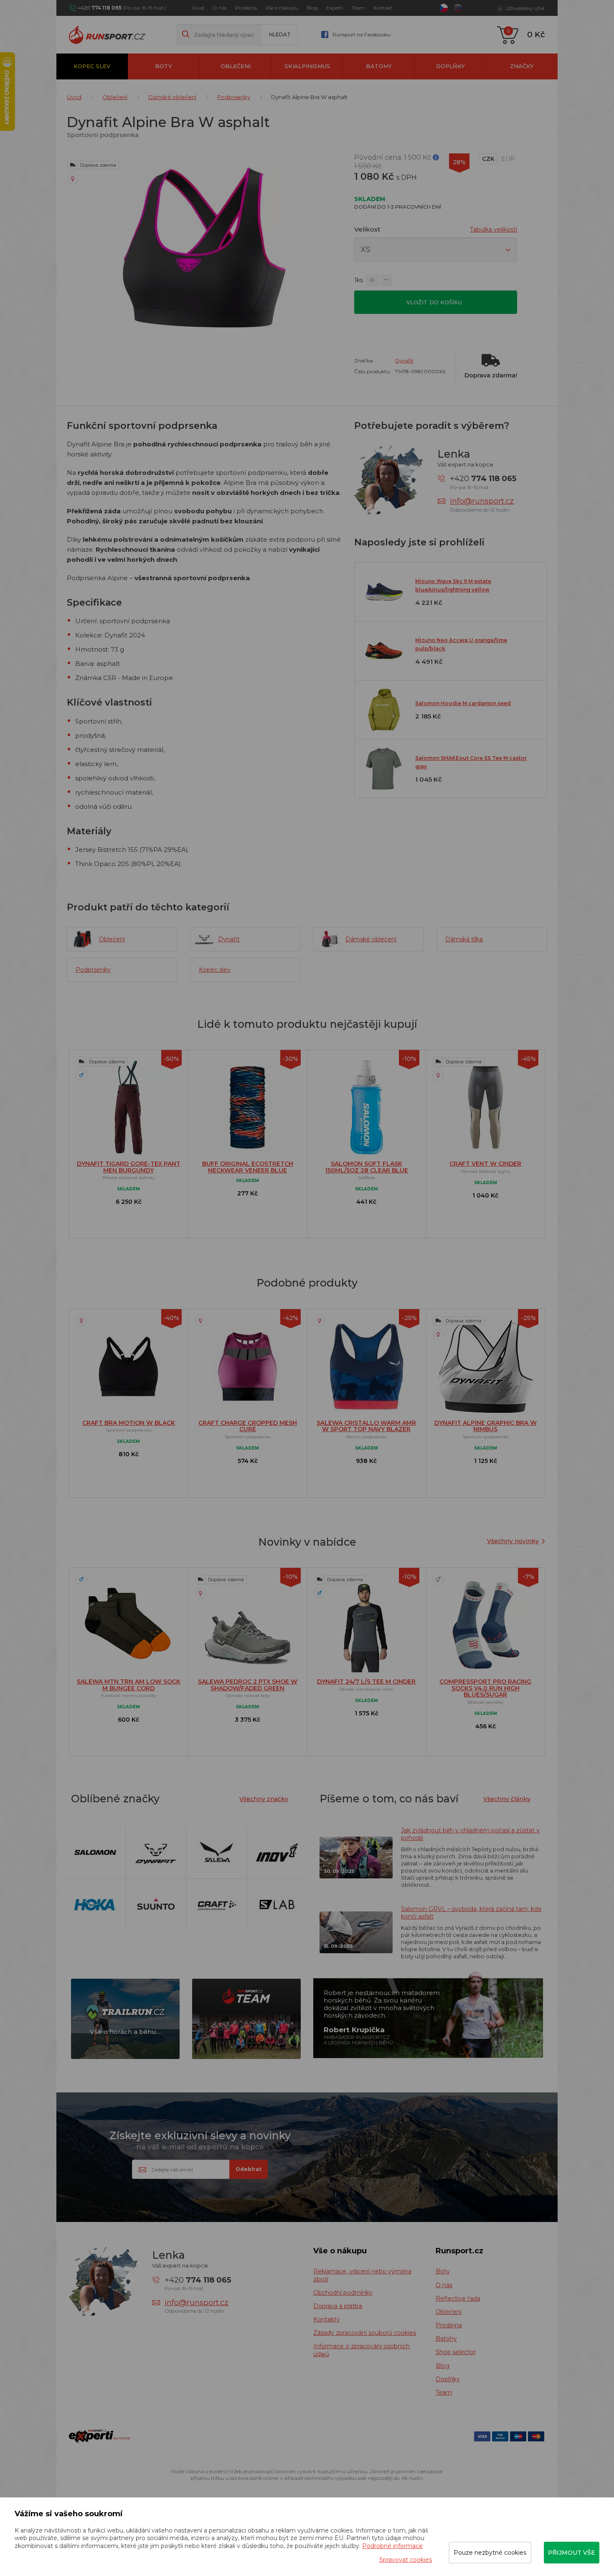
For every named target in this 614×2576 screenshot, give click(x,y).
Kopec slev (92, 66)
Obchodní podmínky (343, 2293)
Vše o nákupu (282, 8)
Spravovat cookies (406, 2560)
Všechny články (507, 1799)
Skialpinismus (307, 66)
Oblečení (236, 66)
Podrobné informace (392, 2546)
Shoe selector (456, 2352)
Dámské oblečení (172, 97)
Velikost (367, 229)
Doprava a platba (338, 2306)
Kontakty (327, 2319)
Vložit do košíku (435, 302)
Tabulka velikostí (493, 229)
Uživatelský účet (525, 8)
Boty (164, 66)
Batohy (379, 66)
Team (358, 8)
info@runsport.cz (482, 501)
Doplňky (450, 66)
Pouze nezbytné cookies (490, 2553)
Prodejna (246, 8)
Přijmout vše (572, 2553)
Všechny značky (264, 1799)
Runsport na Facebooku (362, 34)
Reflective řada (458, 2298)
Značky (522, 66)
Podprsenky (234, 97)
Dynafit (404, 361)
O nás (220, 8)
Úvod (198, 8)
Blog (312, 8)
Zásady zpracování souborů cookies (365, 2333)
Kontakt (383, 8)
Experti (335, 8)
